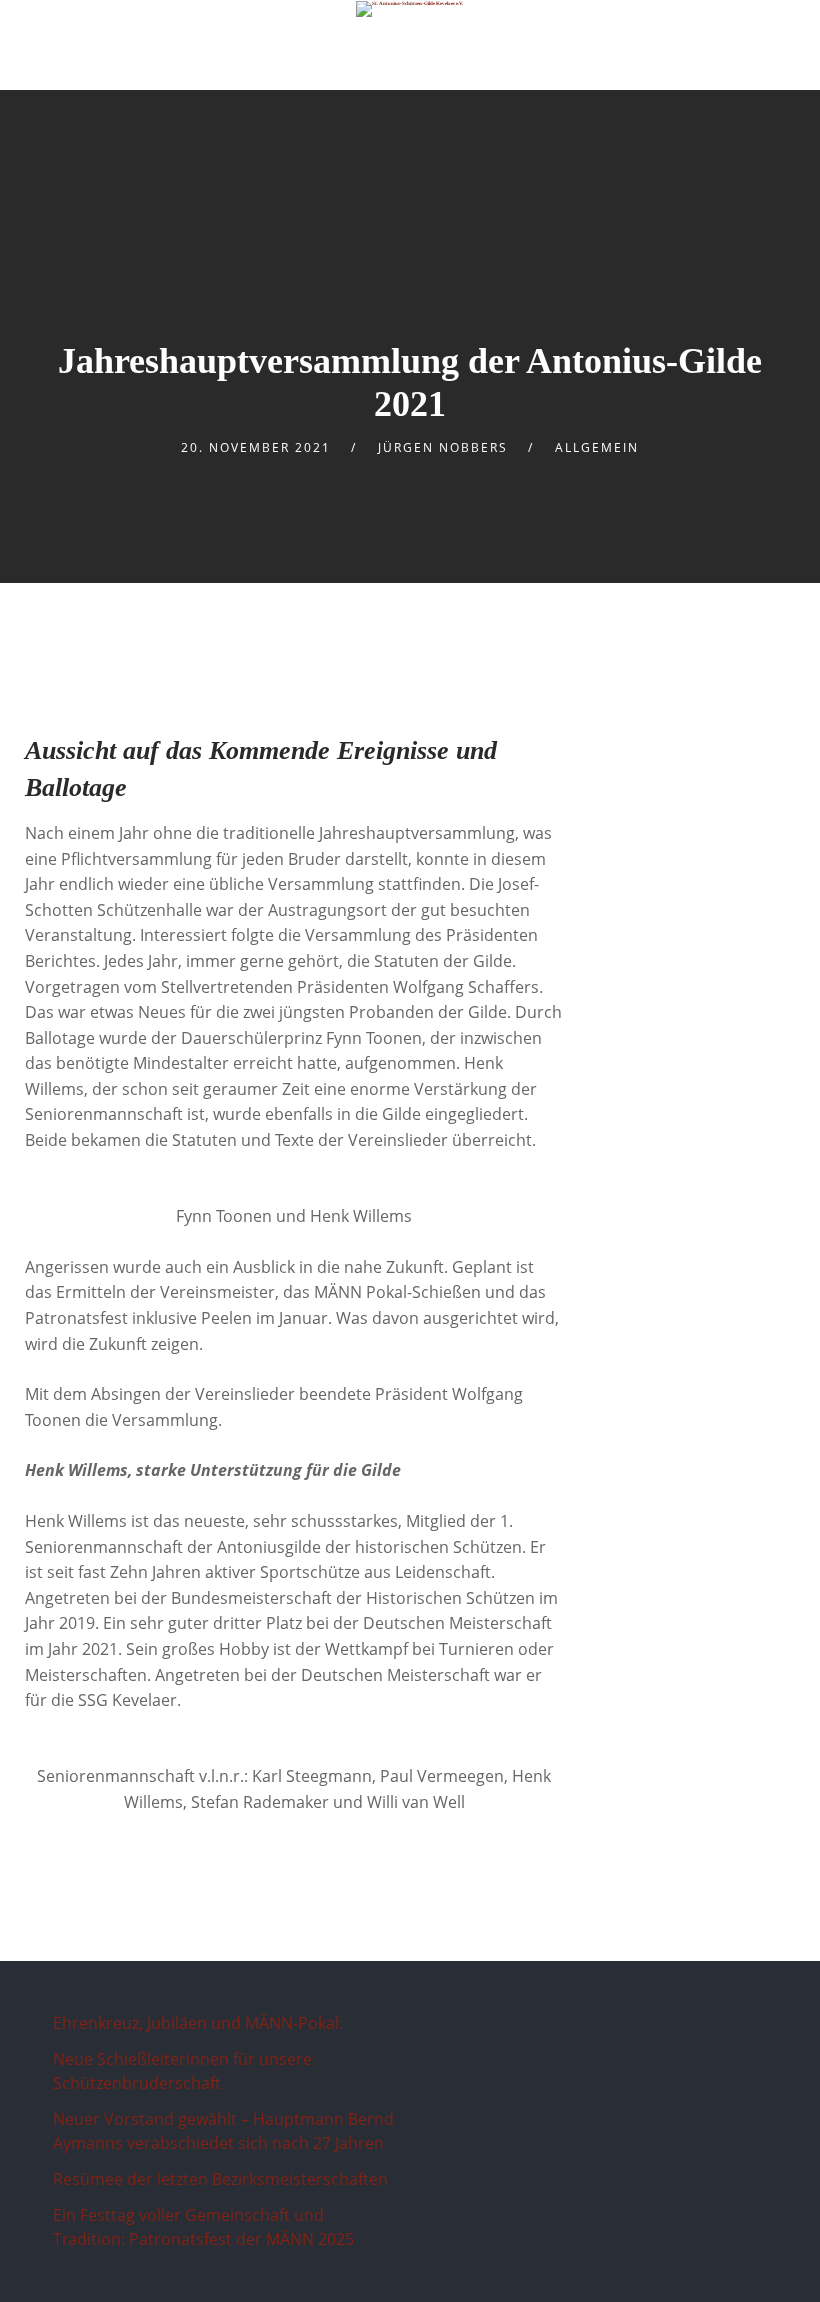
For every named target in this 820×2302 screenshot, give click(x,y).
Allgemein (597, 447)
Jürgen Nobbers (443, 447)
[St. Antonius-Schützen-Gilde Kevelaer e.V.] (410, 9)
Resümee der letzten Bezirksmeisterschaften (220, 2179)
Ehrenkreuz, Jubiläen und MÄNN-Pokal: (200, 2023)
